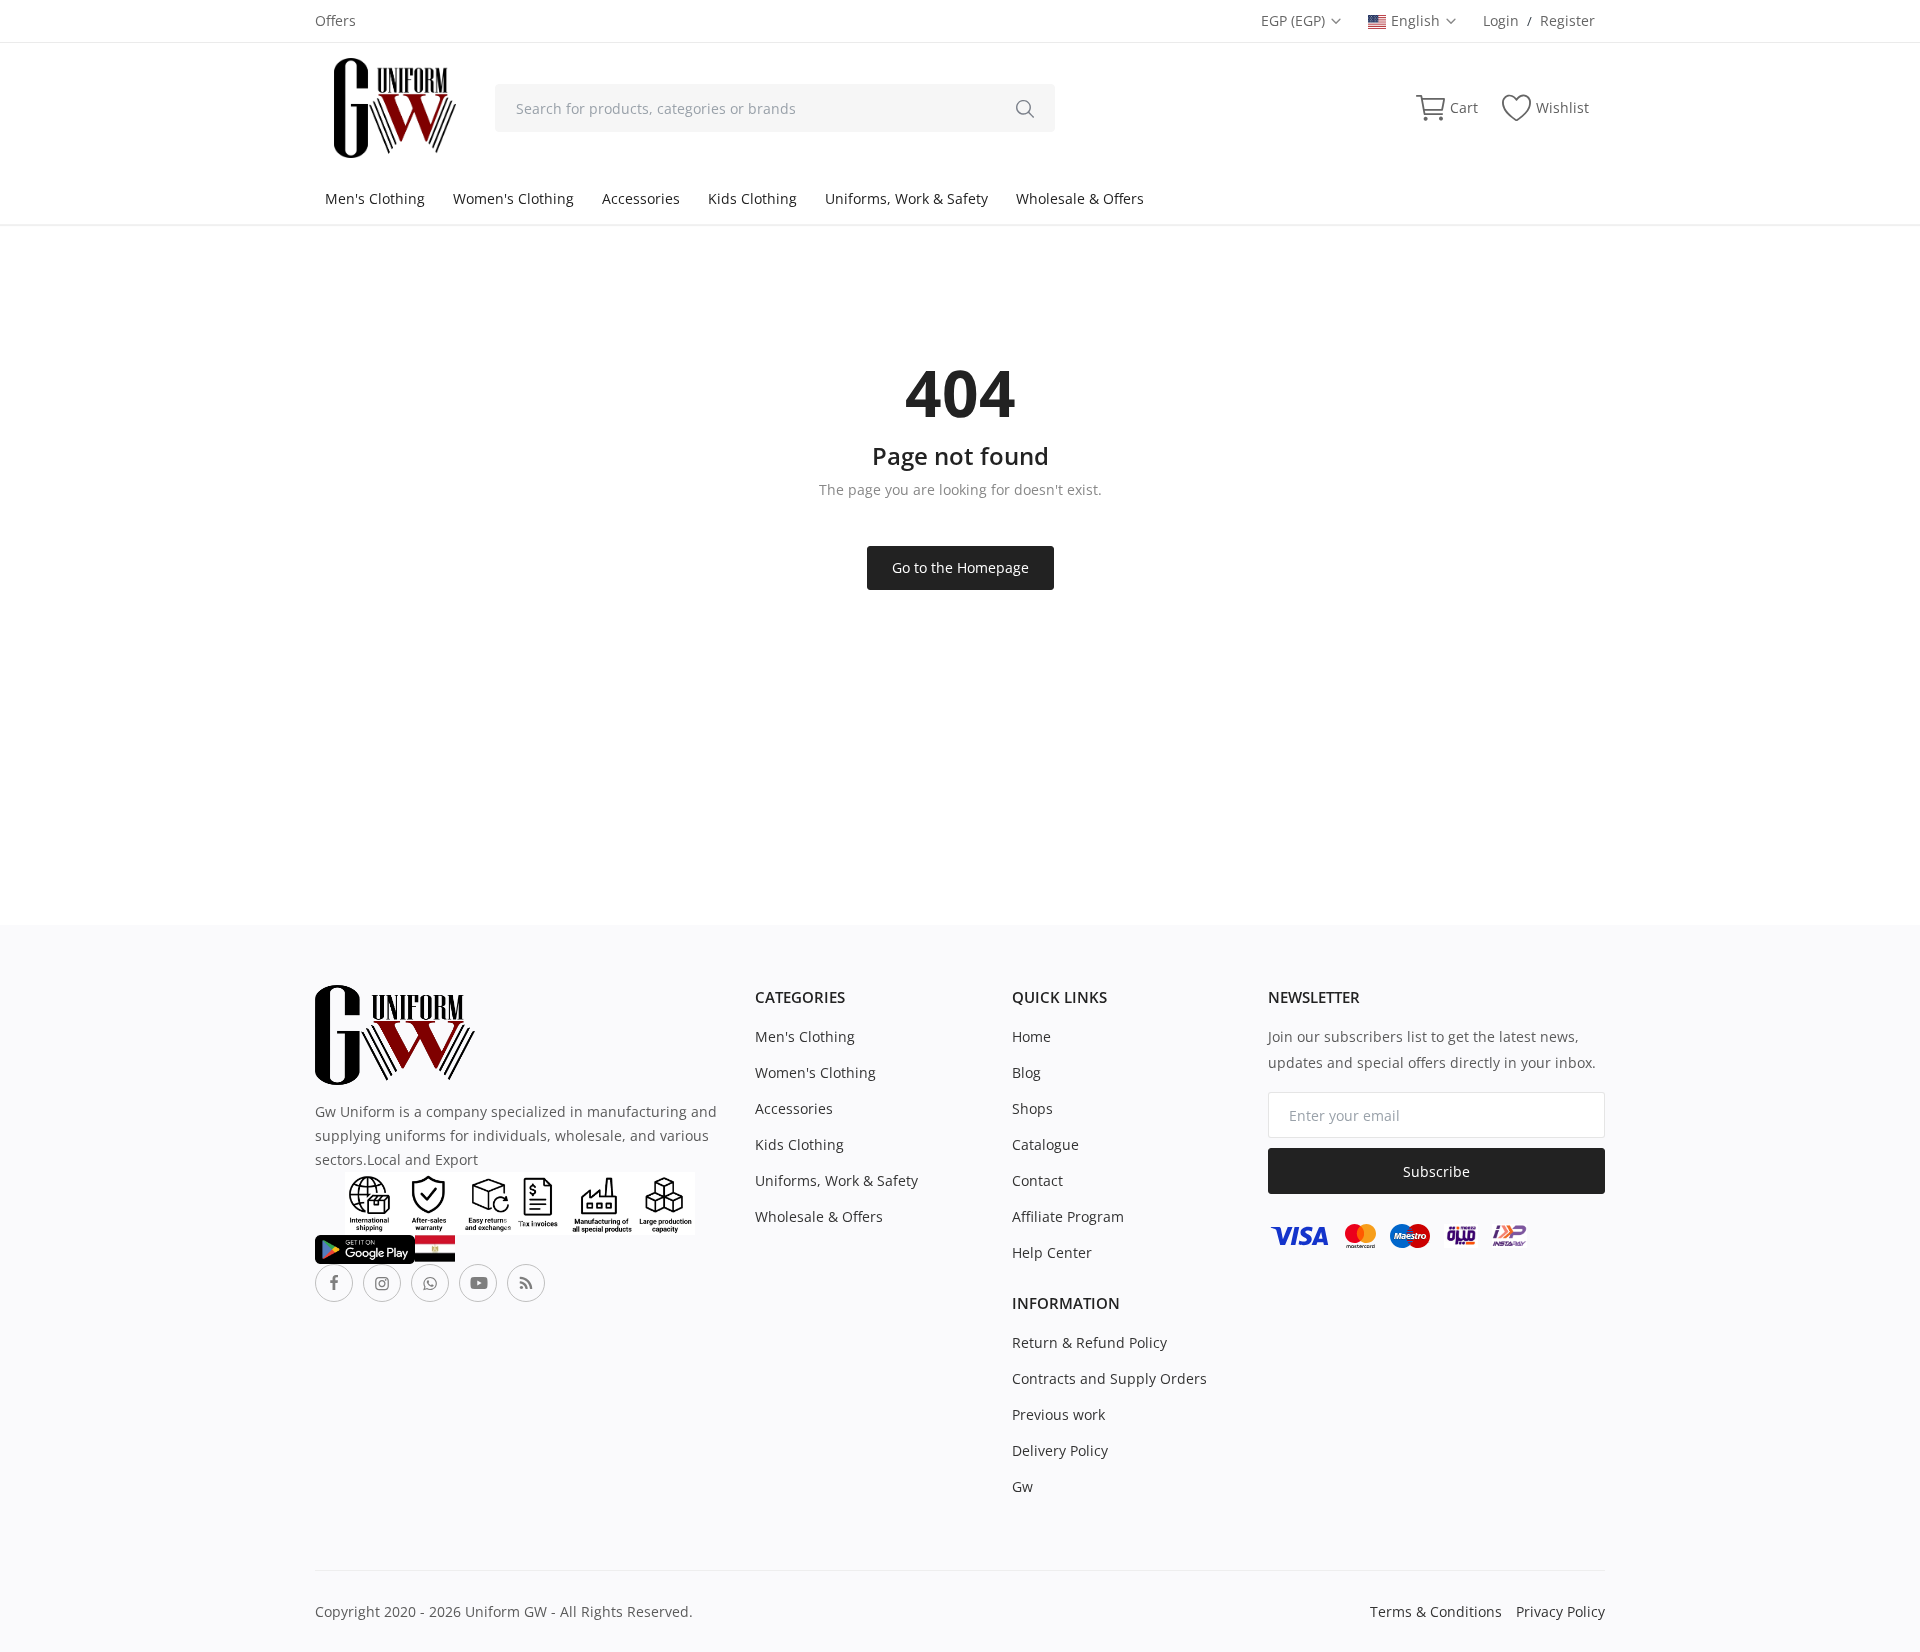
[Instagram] (382, 1283)
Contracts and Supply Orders (1109, 1378)
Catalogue (1045, 1144)
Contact (1037, 1180)
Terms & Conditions (1436, 1611)
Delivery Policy (1060, 1450)
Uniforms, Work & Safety (906, 198)
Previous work (1058, 1414)
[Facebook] (334, 1283)
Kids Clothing (752, 198)
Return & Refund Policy (1089, 1342)
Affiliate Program (1068, 1216)
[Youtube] (478, 1283)
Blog (1026, 1072)
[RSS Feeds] (526, 1283)
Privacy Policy (1560, 1611)
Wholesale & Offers (1080, 198)
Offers (335, 20)
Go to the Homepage (960, 567)
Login (1501, 20)
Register (1567, 20)
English (1417, 20)
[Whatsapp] (430, 1283)
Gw (1022, 1486)
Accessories (641, 198)
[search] (1025, 108)
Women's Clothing (513, 198)
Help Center (1052, 1252)
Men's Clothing (375, 198)
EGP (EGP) (1295, 20)
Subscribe (1436, 1171)
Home (1031, 1036)
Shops (1032, 1108)
